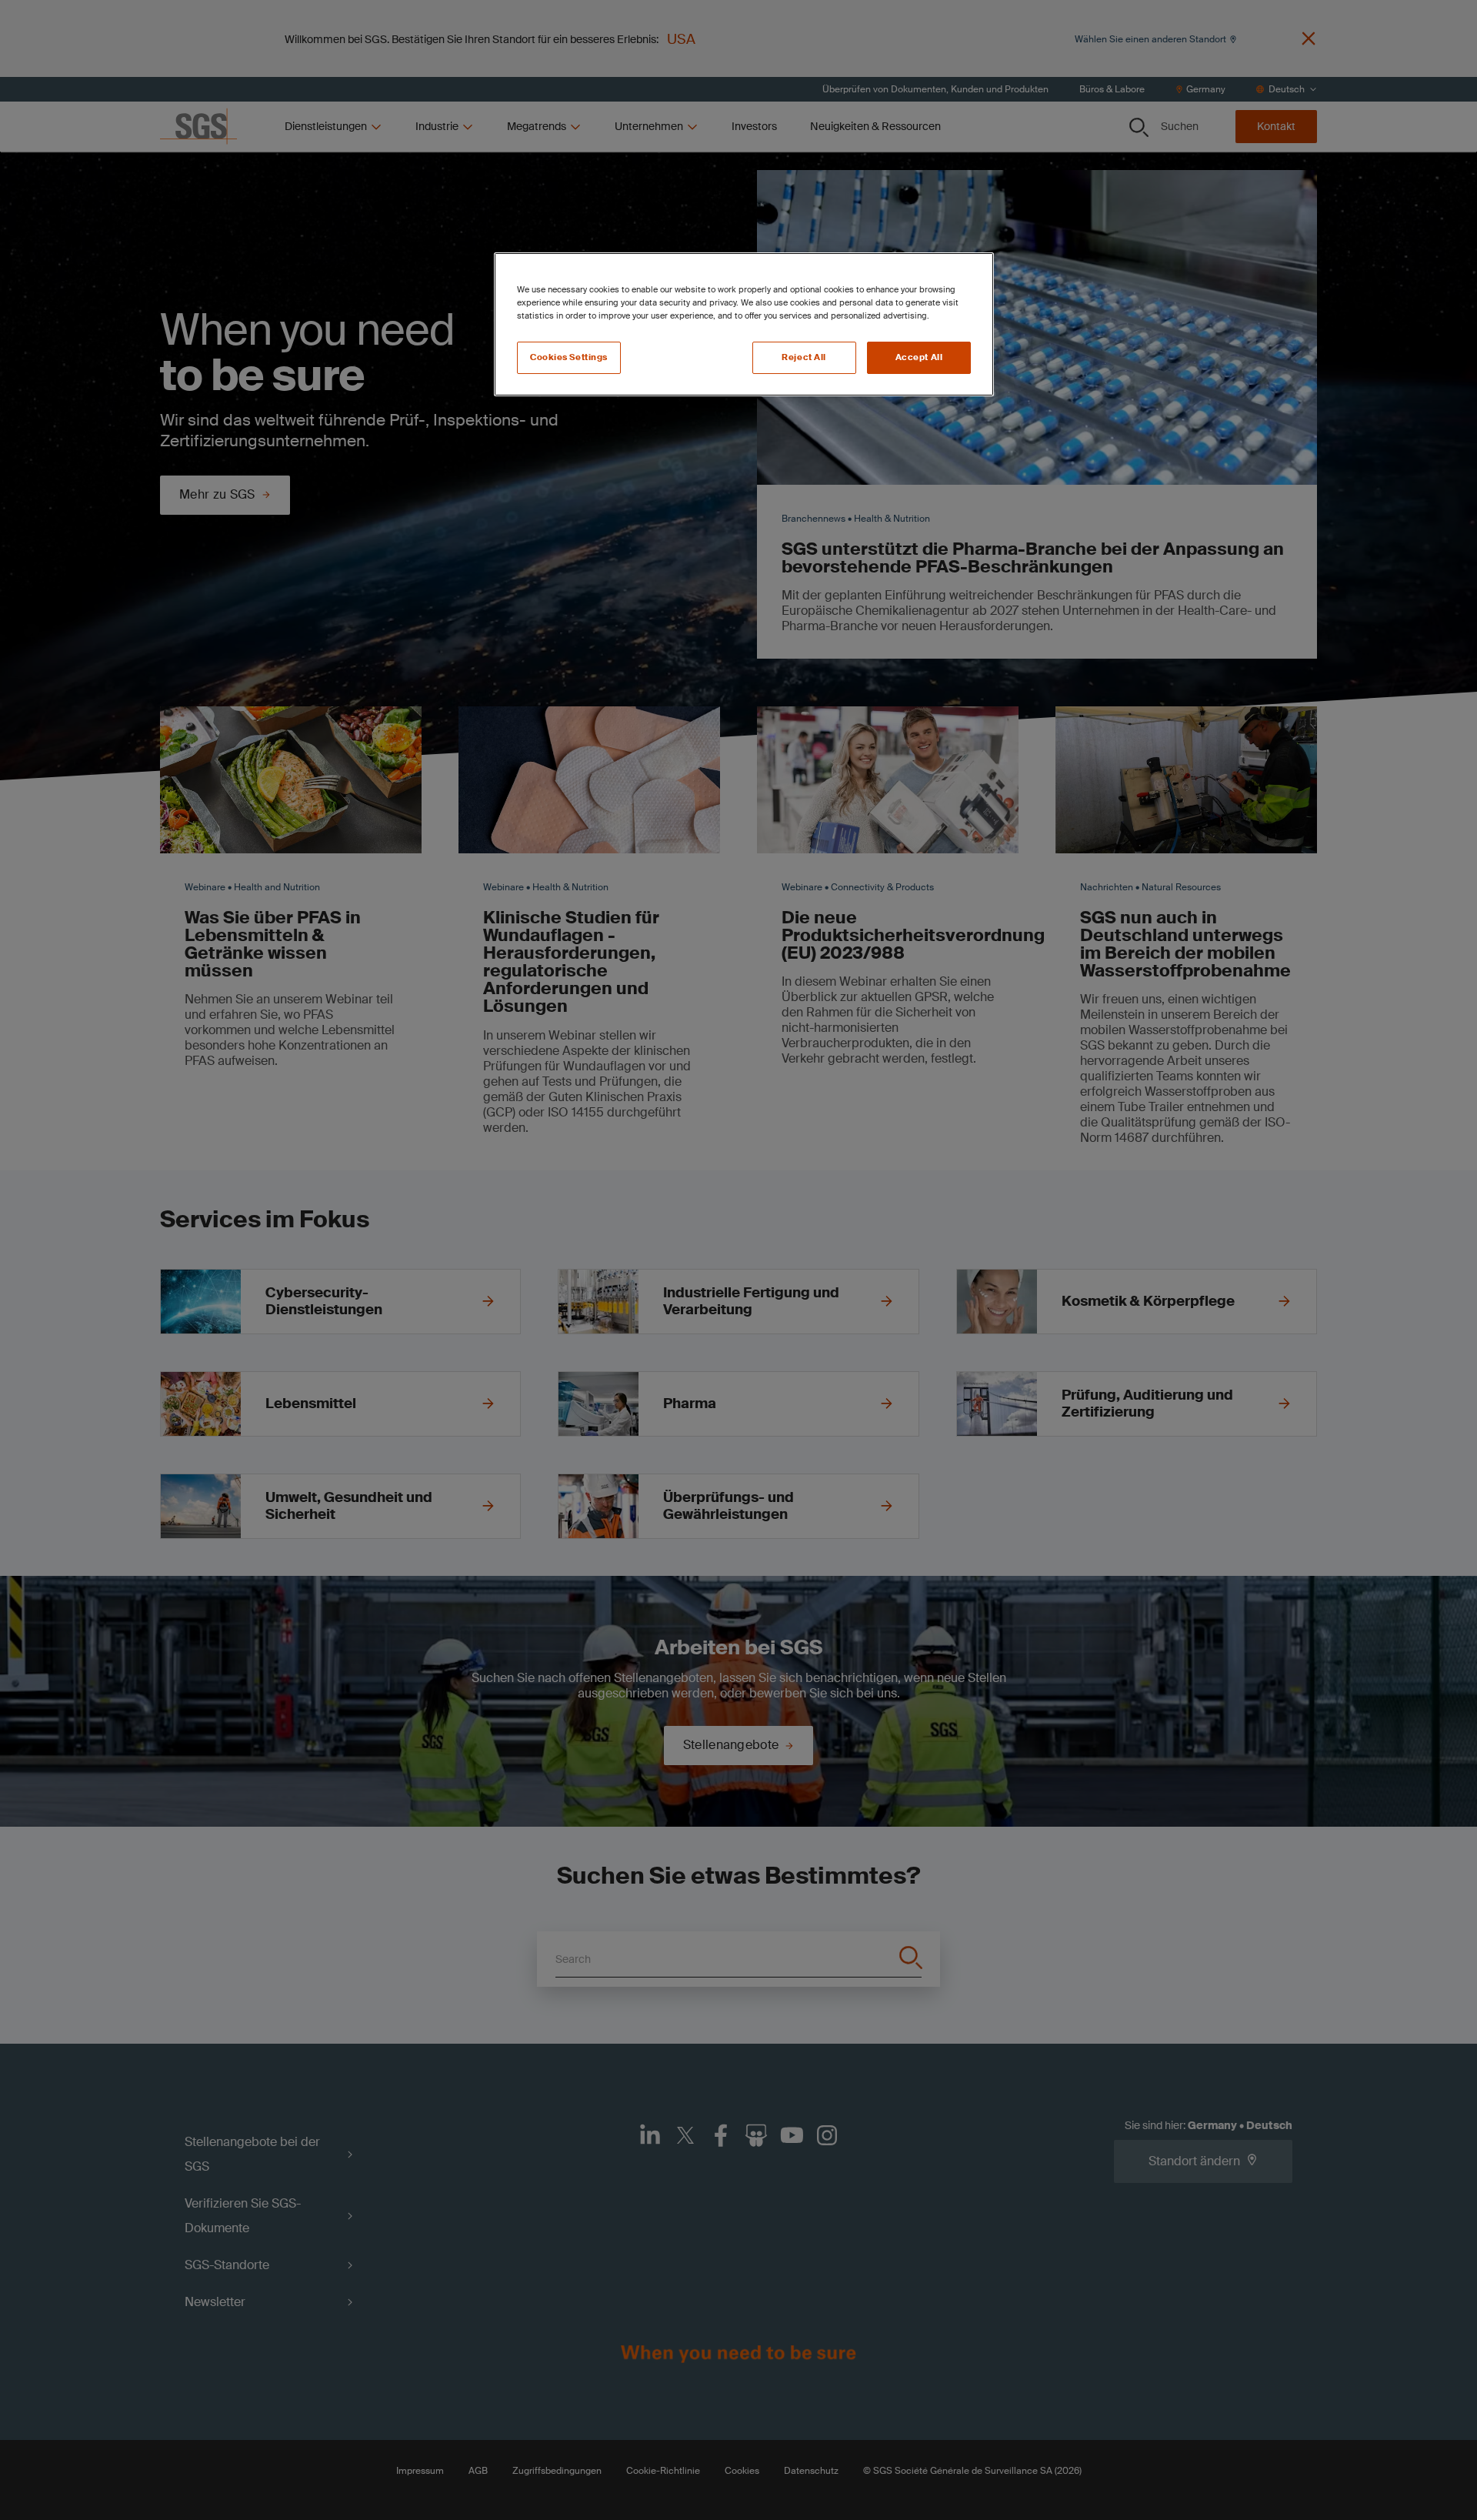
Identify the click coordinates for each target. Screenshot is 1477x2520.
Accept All (919, 357)
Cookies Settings (569, 357)
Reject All (804, 357)
